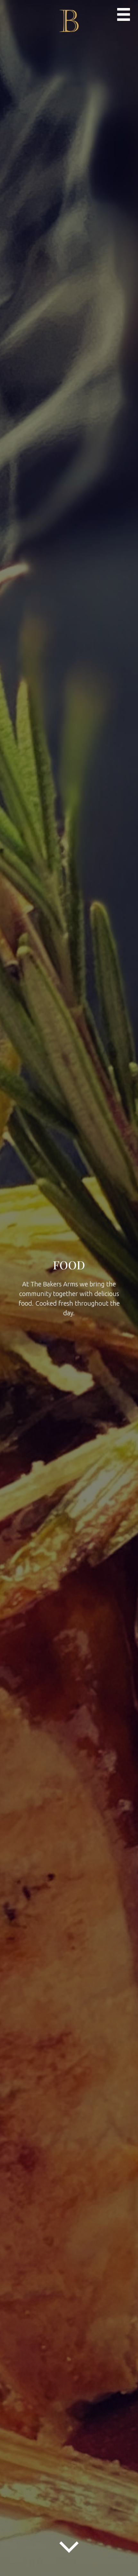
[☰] (124, 14)
